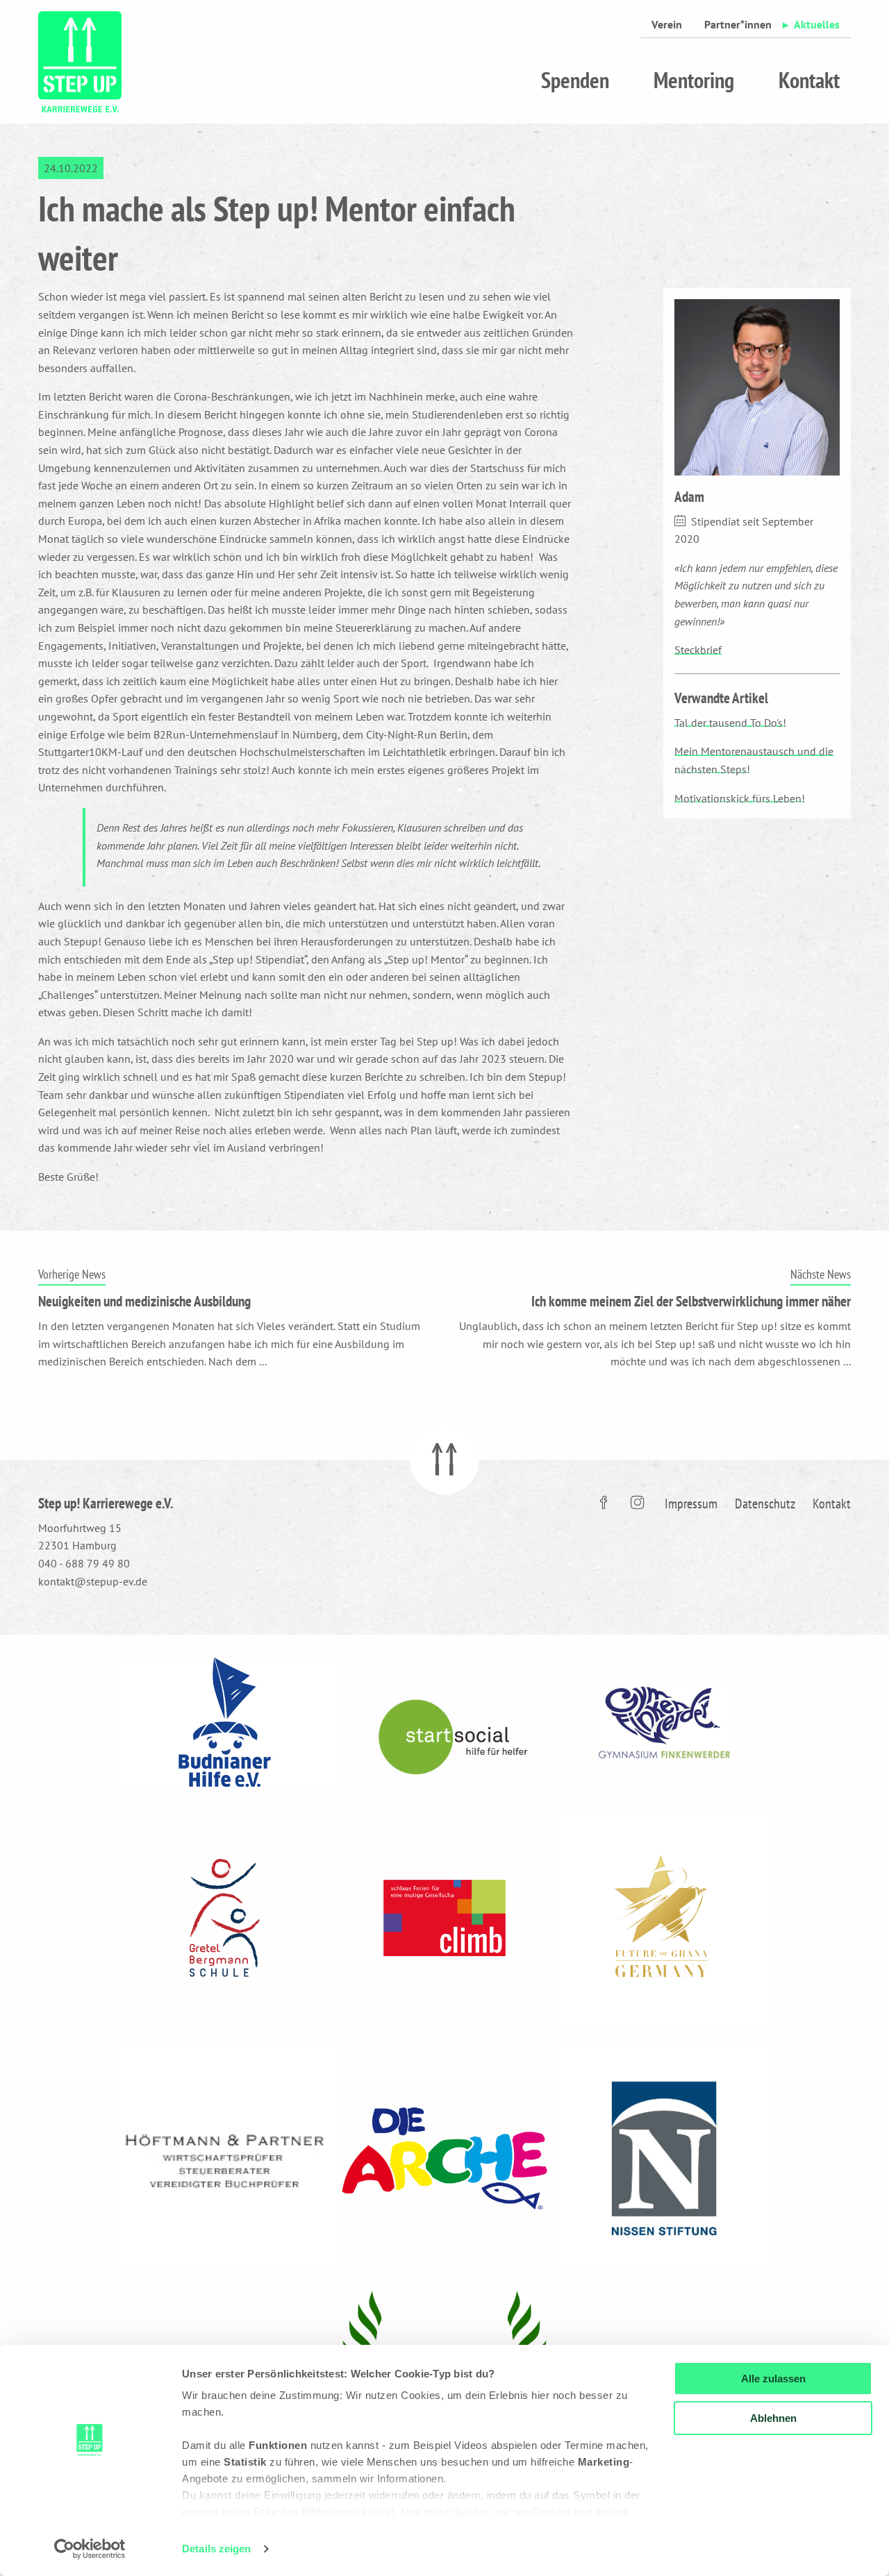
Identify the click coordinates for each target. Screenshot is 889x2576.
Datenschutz (765, 1504)
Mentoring (694, 80)
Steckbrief (698, 650)
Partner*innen (738, 24)
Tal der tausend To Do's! (730, 723)
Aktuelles (817, 24)
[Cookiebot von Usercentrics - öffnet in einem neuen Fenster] (90, 2549)
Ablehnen (773, 2418)
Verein (667, 24)
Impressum (691, 1504)
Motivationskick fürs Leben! (740, 798)
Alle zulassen (773, 2379)
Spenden (575, 80)
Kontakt (809, 80)
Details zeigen (216, 2549)
